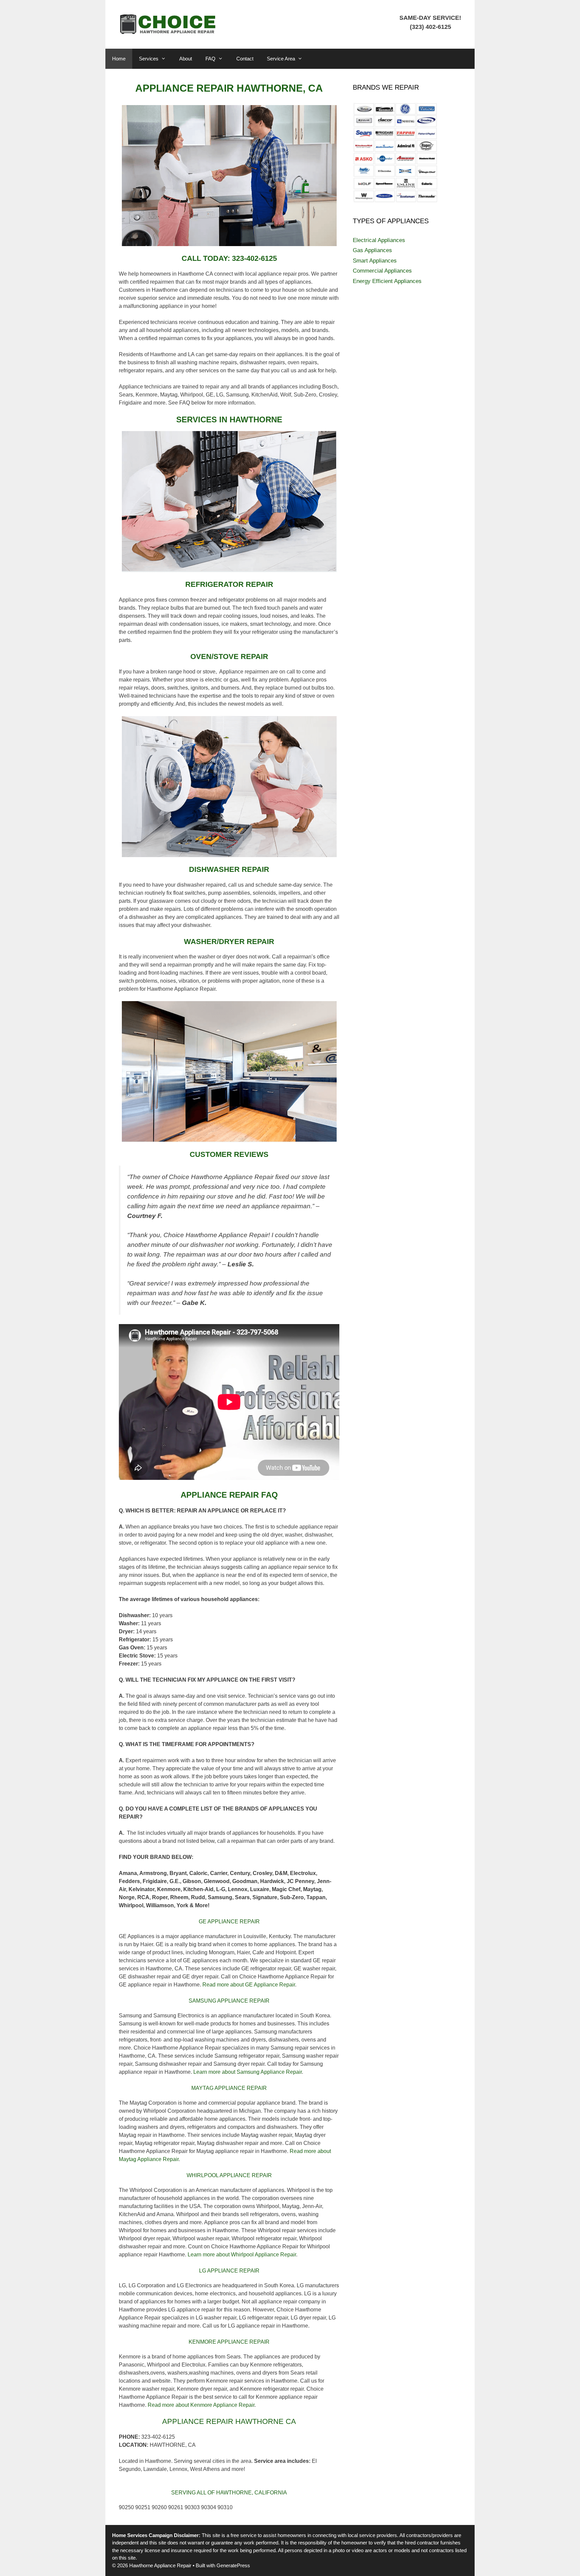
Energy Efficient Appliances (387, 281)
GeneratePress (233, 2565)
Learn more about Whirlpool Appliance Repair (242, 2255)
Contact (245, 59)
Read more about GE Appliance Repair (249, 1985)
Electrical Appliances (379, 240)
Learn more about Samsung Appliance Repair (248, 2072)
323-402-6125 (254, 258)
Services (149, 59)
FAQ (210, 59)
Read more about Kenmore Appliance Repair (201, 2405)
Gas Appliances (372, 250)
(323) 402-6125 (430, 27)
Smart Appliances (375, 261)
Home (119, 59)
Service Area (281, 59)
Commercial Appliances (382, 271)
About (186, 59)
